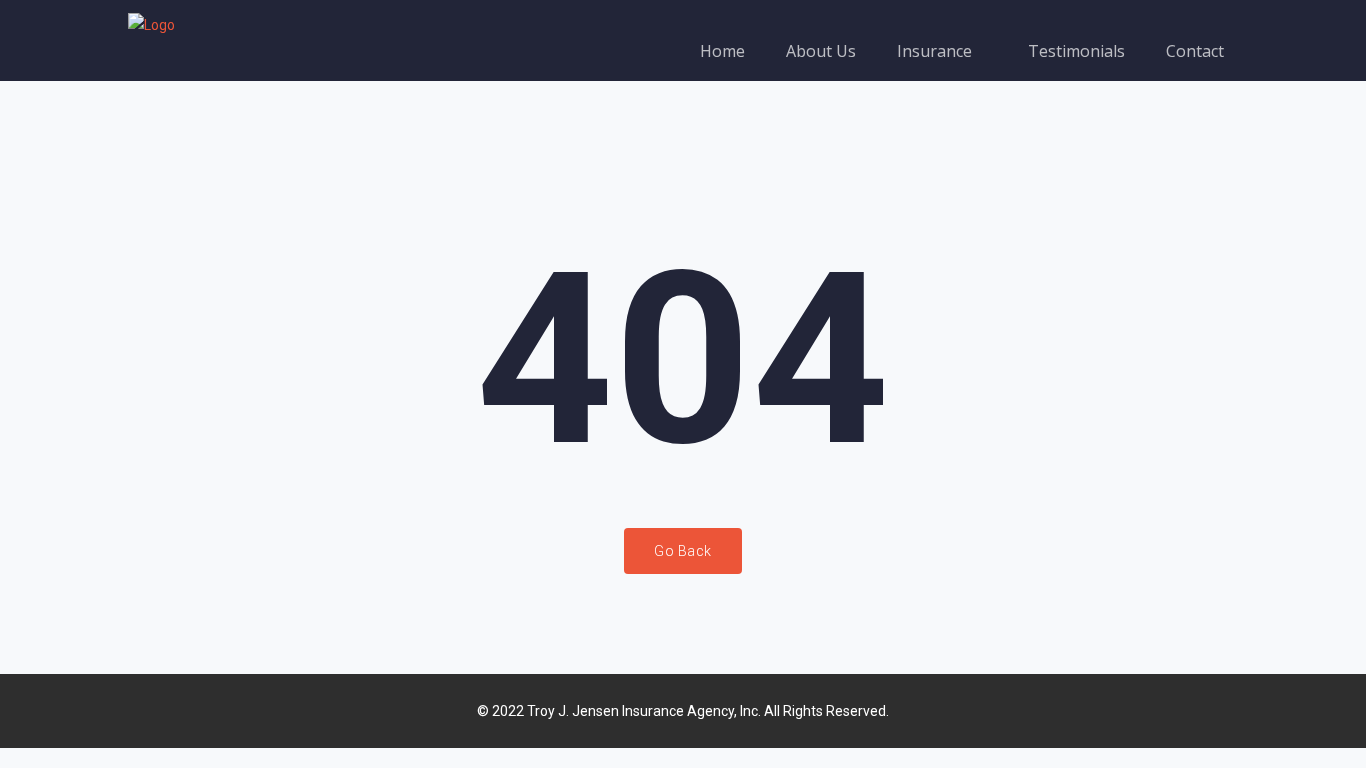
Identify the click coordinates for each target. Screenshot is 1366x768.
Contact (1195, 51)
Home (722, 51)
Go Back (683, 551)
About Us (821, 51)
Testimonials (1076, 51)
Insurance (936, 51)
